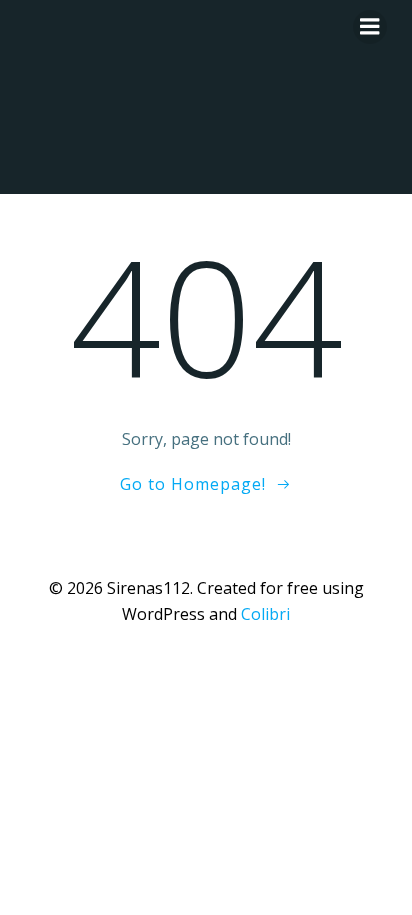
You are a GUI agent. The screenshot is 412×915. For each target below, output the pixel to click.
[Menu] (370, 27)
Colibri (265, 614)
